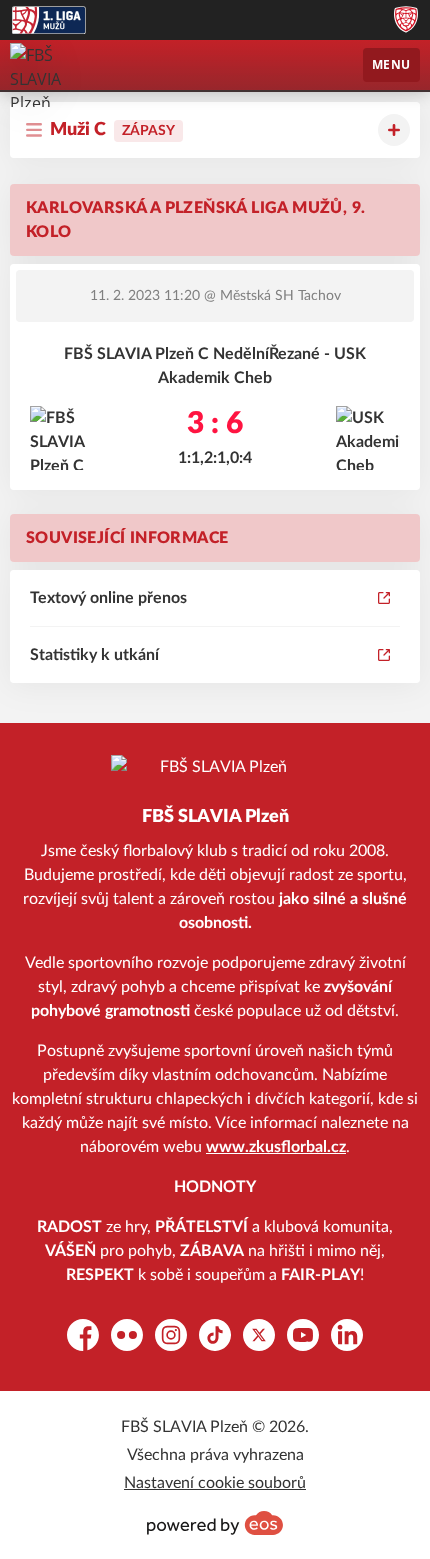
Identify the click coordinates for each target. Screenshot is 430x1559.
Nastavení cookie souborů (215, 1483)
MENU (391, 64)
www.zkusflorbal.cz (276, 1147)
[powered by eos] (215, 1523)
